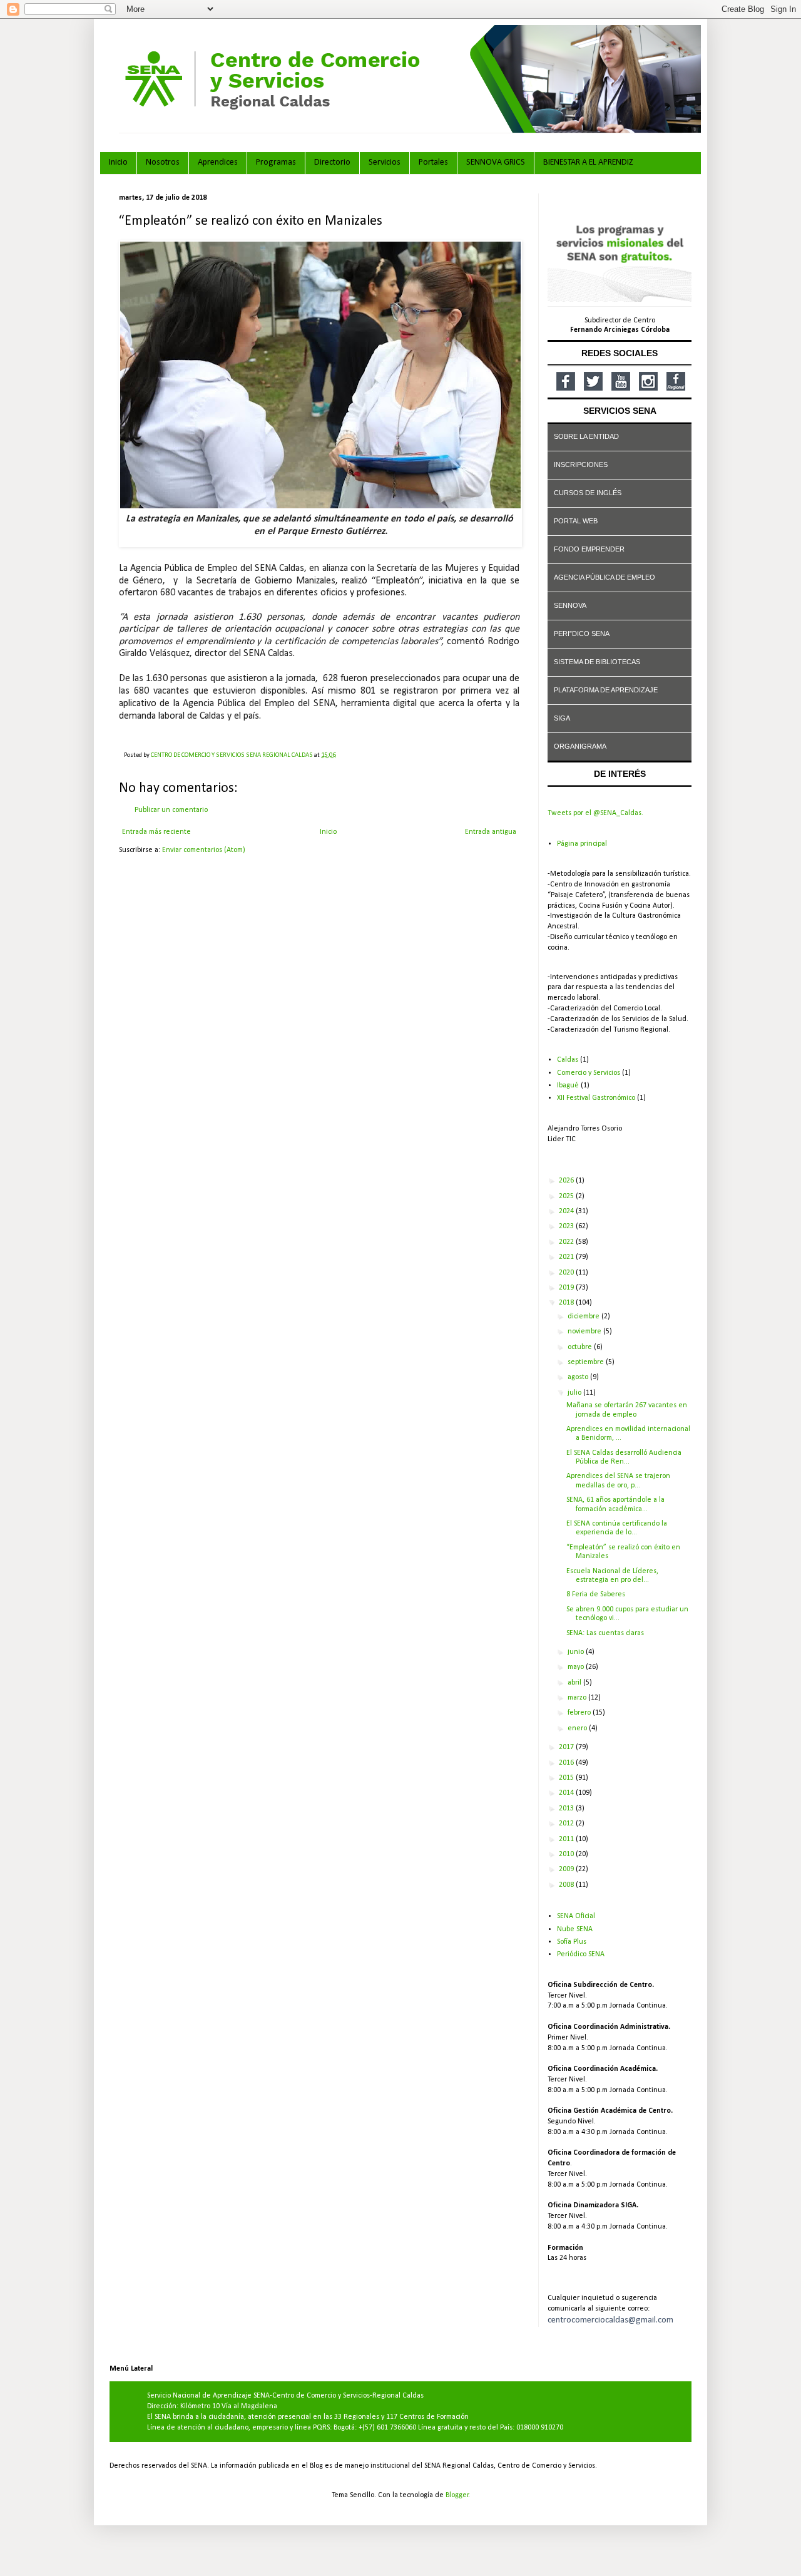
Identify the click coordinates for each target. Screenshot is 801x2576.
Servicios (385, 162)
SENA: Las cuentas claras (605, 1633)
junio (577, 1652)
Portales (433, 162)
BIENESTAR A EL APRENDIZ (588, 162)
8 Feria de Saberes (596, 1594)
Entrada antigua (491, 832)
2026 (567, 1181)
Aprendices (218, 162)
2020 (567, 1273)
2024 (567, 1211)
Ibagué (568, 1085)
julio (575, 1393)
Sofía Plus (572, 1942)
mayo (577, 1667)
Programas (276, 162)
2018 (567, 1303)
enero (578, 1728)
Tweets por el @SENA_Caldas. (595, 813)
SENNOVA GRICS (496, 162)
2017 (567, 1747)
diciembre (584, 1316)
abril (575, 1683)
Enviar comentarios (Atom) (204, 850)
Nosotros (163, 162)
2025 (567, 1196)
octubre (581, 1347)
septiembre (587, 1362)
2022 (567, 1242)
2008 (567, 1885)
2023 (567, 1226)
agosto (579, 1377)
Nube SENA (575, 1929)
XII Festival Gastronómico (596, 1098)
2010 (567, 1854)
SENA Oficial (576, 1916)
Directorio (332, 162)
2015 (567, 1778)
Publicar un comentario (171, 810)
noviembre (585, 1332)
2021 (567, 1257)
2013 (567, 1809)
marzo (578, 1698)
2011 (567, 1839)
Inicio (118, 162)
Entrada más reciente (156, 832)
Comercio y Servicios (589, 1073)
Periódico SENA (581, 1954)
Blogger (457, 2495)
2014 (567, 1793)
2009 (567, 1869)
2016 (567, 1763)
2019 (567, 1288)
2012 (567, 1824)
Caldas (568, 1060)
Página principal (582, 844)
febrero (580, 1713)
